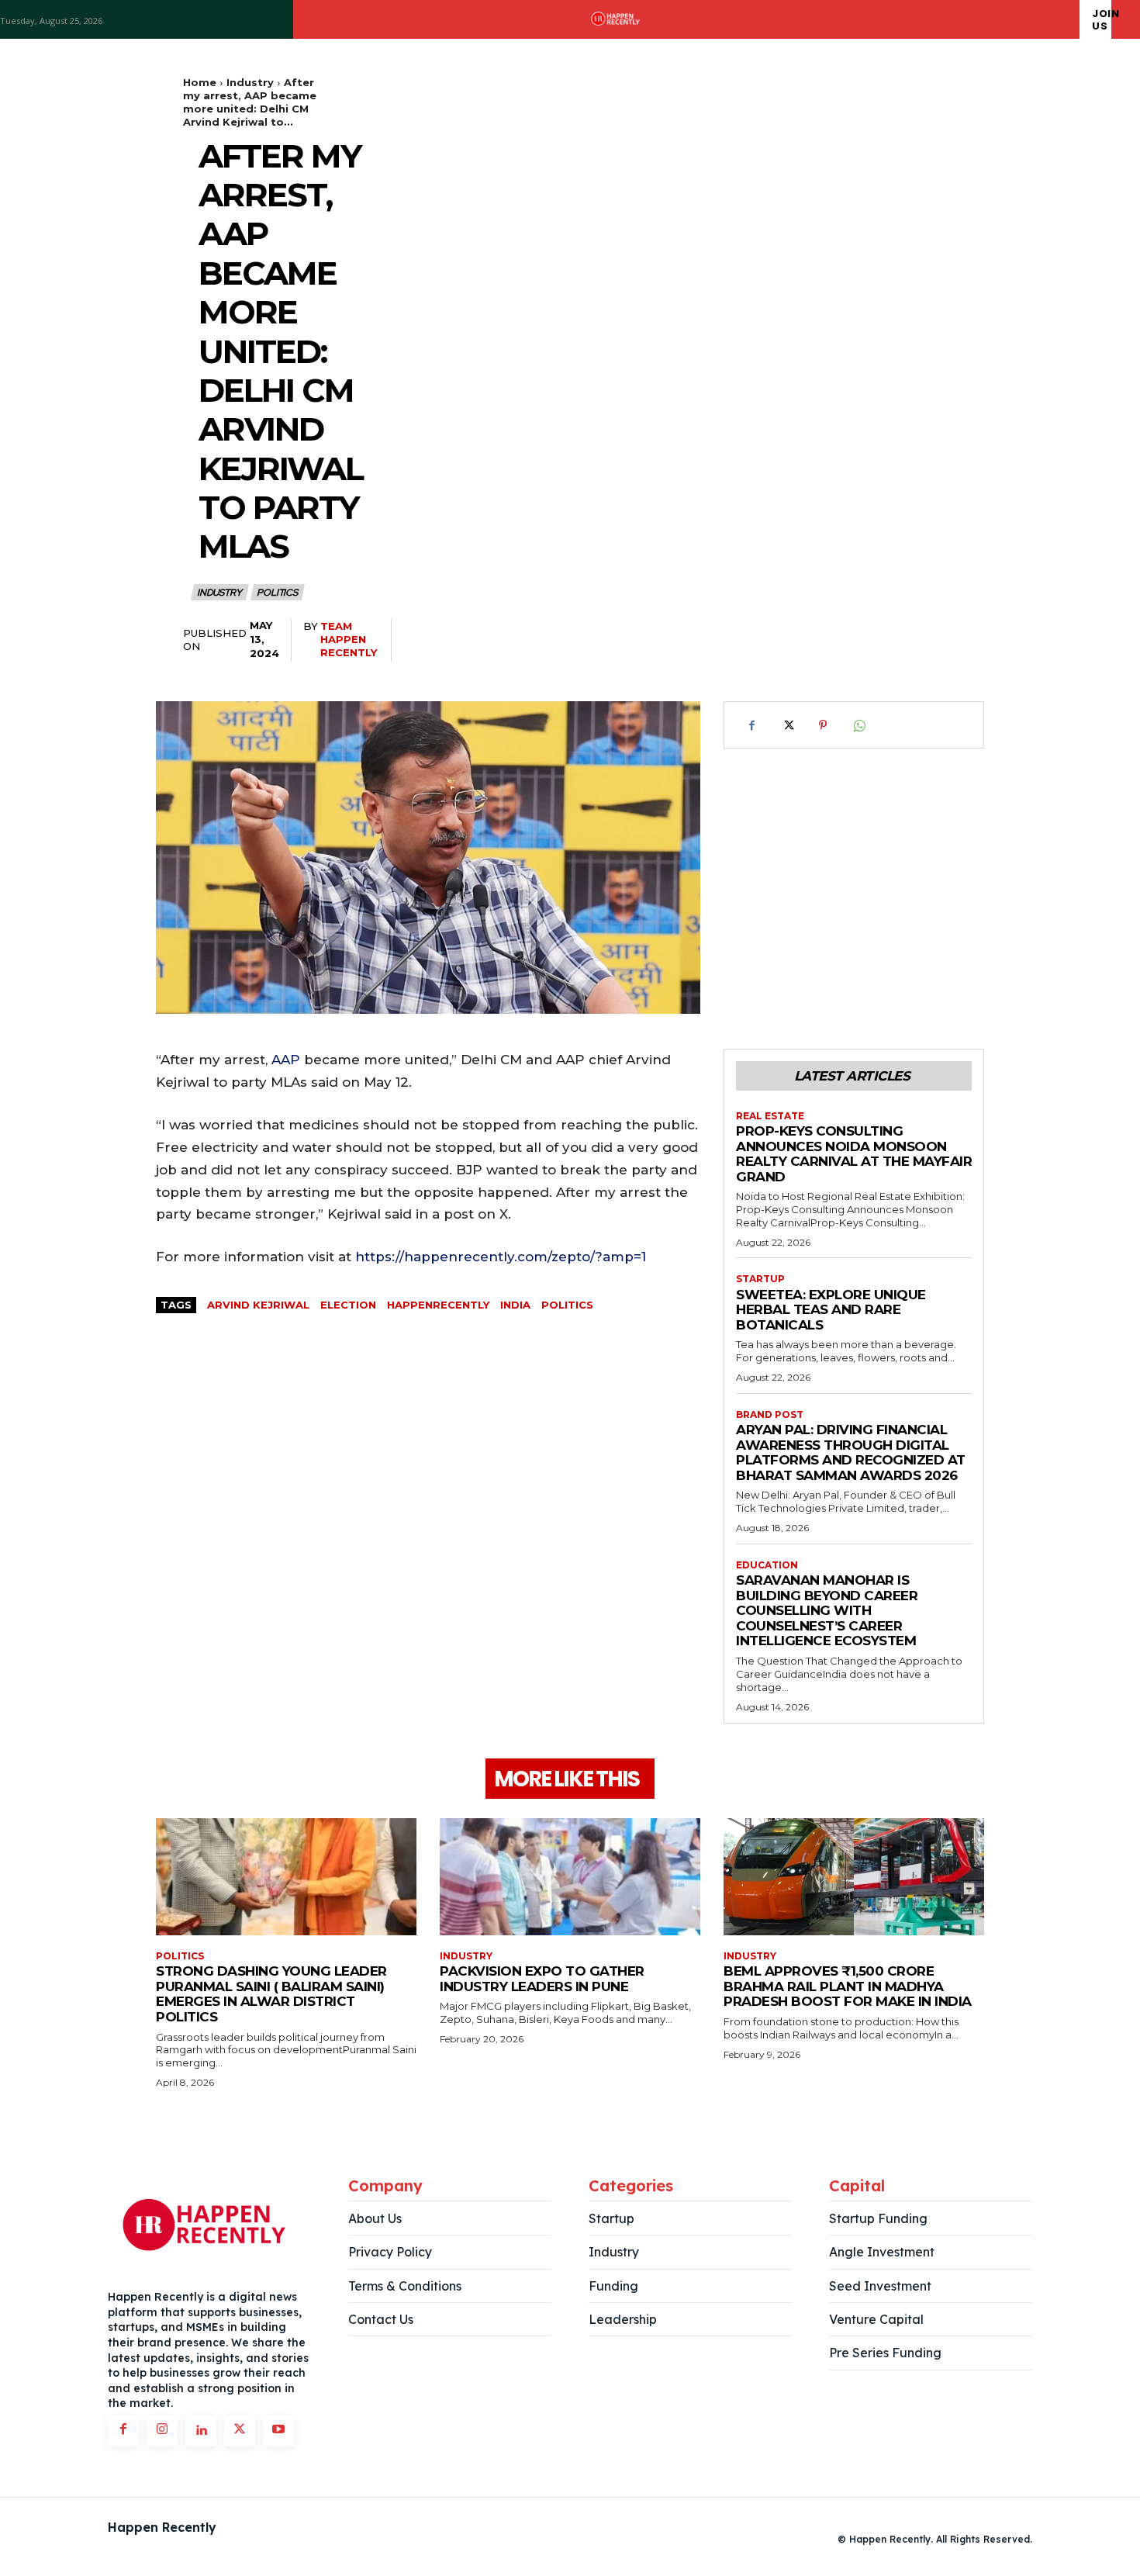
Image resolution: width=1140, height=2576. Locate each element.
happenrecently (438, 1305)
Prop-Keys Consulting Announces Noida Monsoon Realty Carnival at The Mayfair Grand (854, 1154)
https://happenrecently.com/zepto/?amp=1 (501, 1257)
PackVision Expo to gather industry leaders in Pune (542, 1979)
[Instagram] (162, 2431)
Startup (760, 1279)
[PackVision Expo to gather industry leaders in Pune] (570, 1877)
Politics (277, 593)
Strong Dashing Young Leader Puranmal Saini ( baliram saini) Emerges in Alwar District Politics (271, 1994)
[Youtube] (278, 2431)
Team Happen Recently (349, 639)
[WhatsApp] (858, 725)
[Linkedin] (201, 2431)
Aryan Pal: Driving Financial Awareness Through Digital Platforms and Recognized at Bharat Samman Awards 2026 (851, 1452)
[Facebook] (751, 725)
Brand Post (770, 1415)
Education (767, 1565)
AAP (286, 1060)
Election (348, 1305)
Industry (250, 82)
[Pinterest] (823, 725)
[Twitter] (787, 725)
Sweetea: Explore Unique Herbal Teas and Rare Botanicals (831, 1310)
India (515, 1305)
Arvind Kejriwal (258, 1305)
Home (200, 82)
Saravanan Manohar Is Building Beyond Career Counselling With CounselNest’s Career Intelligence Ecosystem (827, 1610)
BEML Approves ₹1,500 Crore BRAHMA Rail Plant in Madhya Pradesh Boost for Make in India (848, 1986)
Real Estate (770, 1116)
